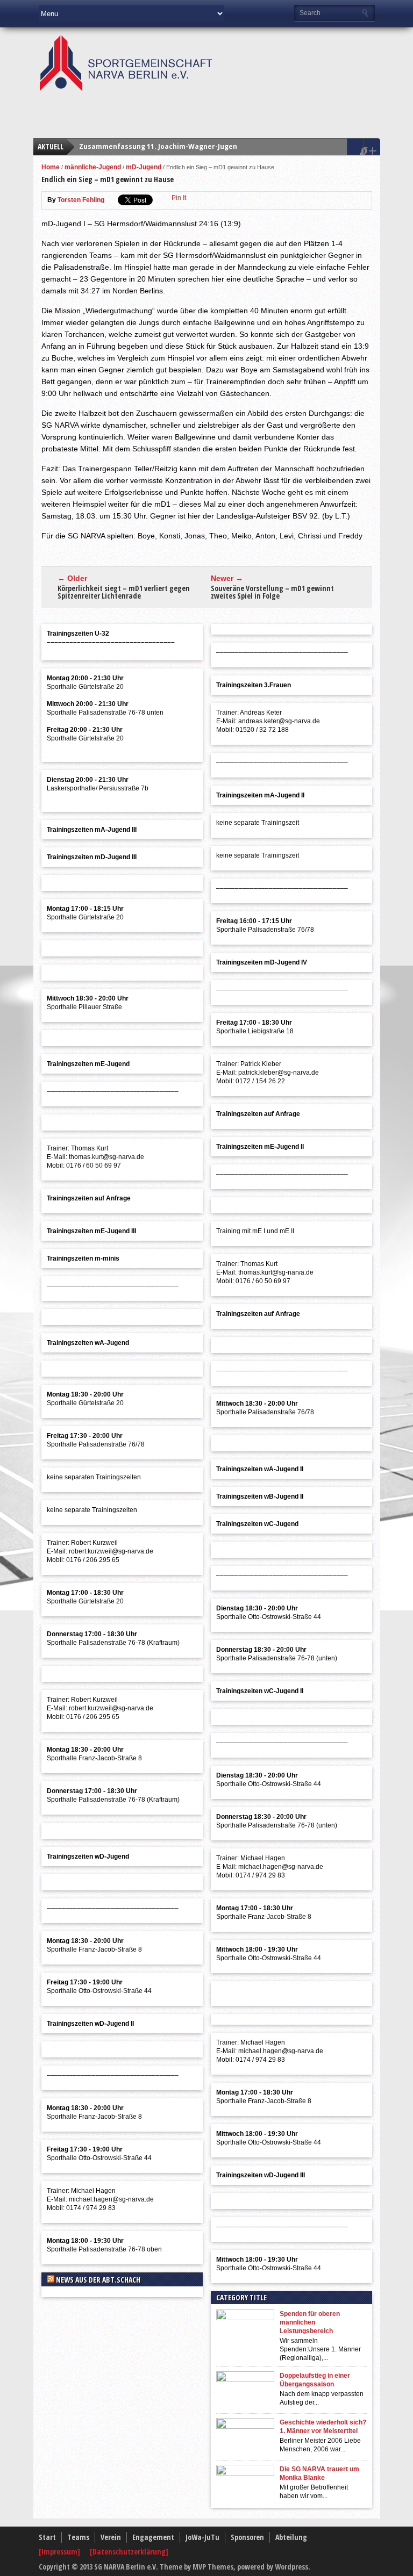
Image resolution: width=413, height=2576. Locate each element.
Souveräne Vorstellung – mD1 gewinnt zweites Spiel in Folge (272, 592)
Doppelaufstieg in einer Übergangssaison (315, 2380)
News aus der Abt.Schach (98, 2280)
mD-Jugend (144, 167)
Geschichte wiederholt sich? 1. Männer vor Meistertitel (323, 2427)
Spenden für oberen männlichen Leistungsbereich (310, 2322)
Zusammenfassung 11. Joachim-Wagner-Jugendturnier (173, 146)
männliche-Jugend (93, 167)
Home (51, 167)
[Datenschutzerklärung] (129, 2552)
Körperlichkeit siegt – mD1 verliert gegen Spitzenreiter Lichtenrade (124, 592)
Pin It (179, 198)
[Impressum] (60, 2552)
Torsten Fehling (81, 200)
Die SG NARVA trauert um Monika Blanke (319, 2473)
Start (47, 2537)
